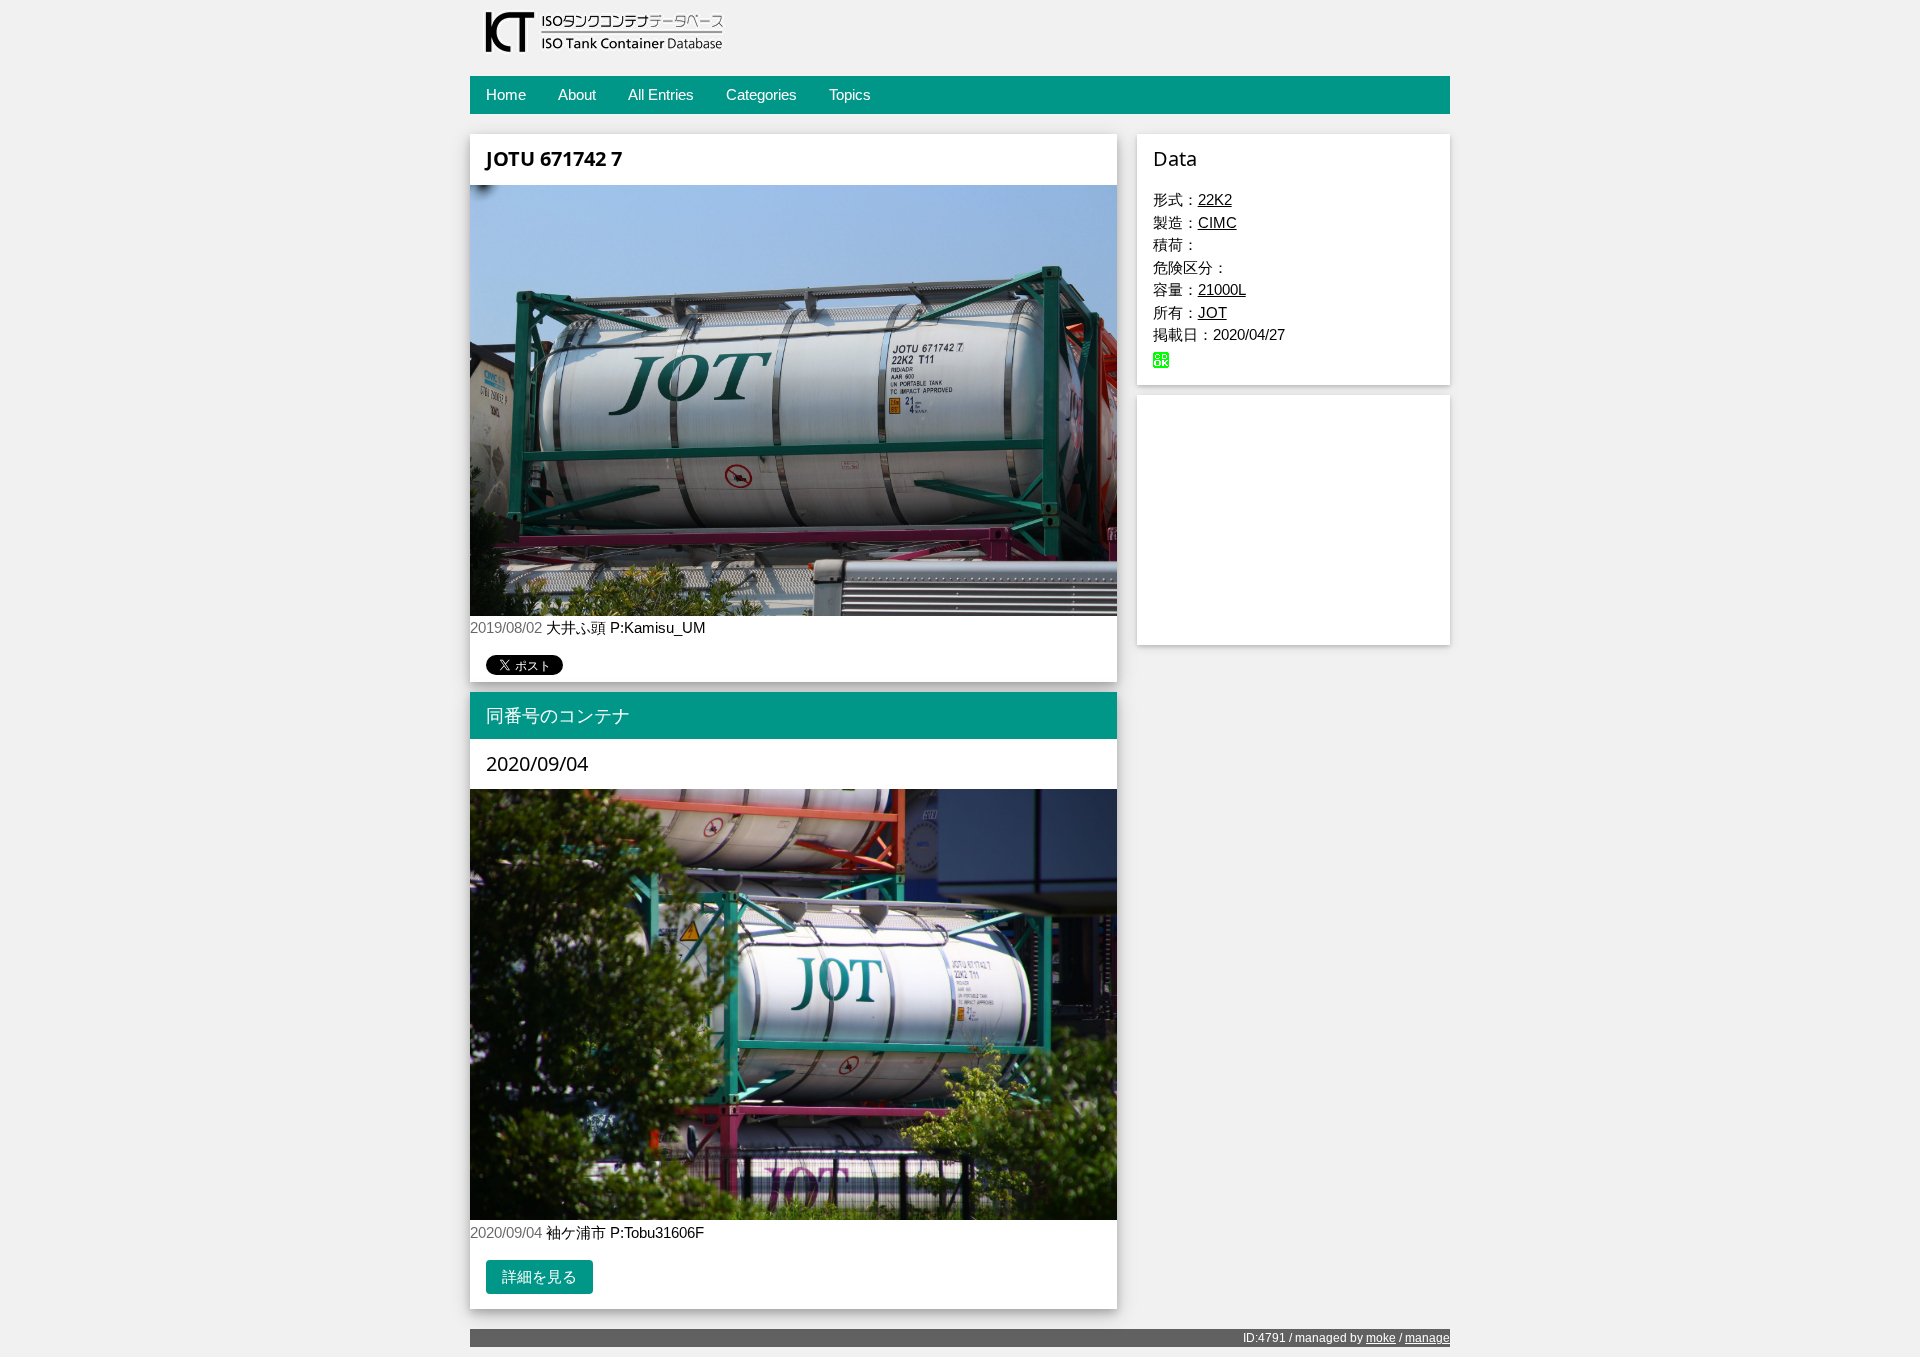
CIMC (1217, 222)
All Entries (661, 94)
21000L (1222, 289)
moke (1381, 1338)
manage (1427, 1338)
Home (506, 94)
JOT (1212, 312)
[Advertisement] (1293, 520)
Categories (761, 94)
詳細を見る (539, 1276)
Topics (850, 94)
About (577, 94)
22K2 (1215, 199)
